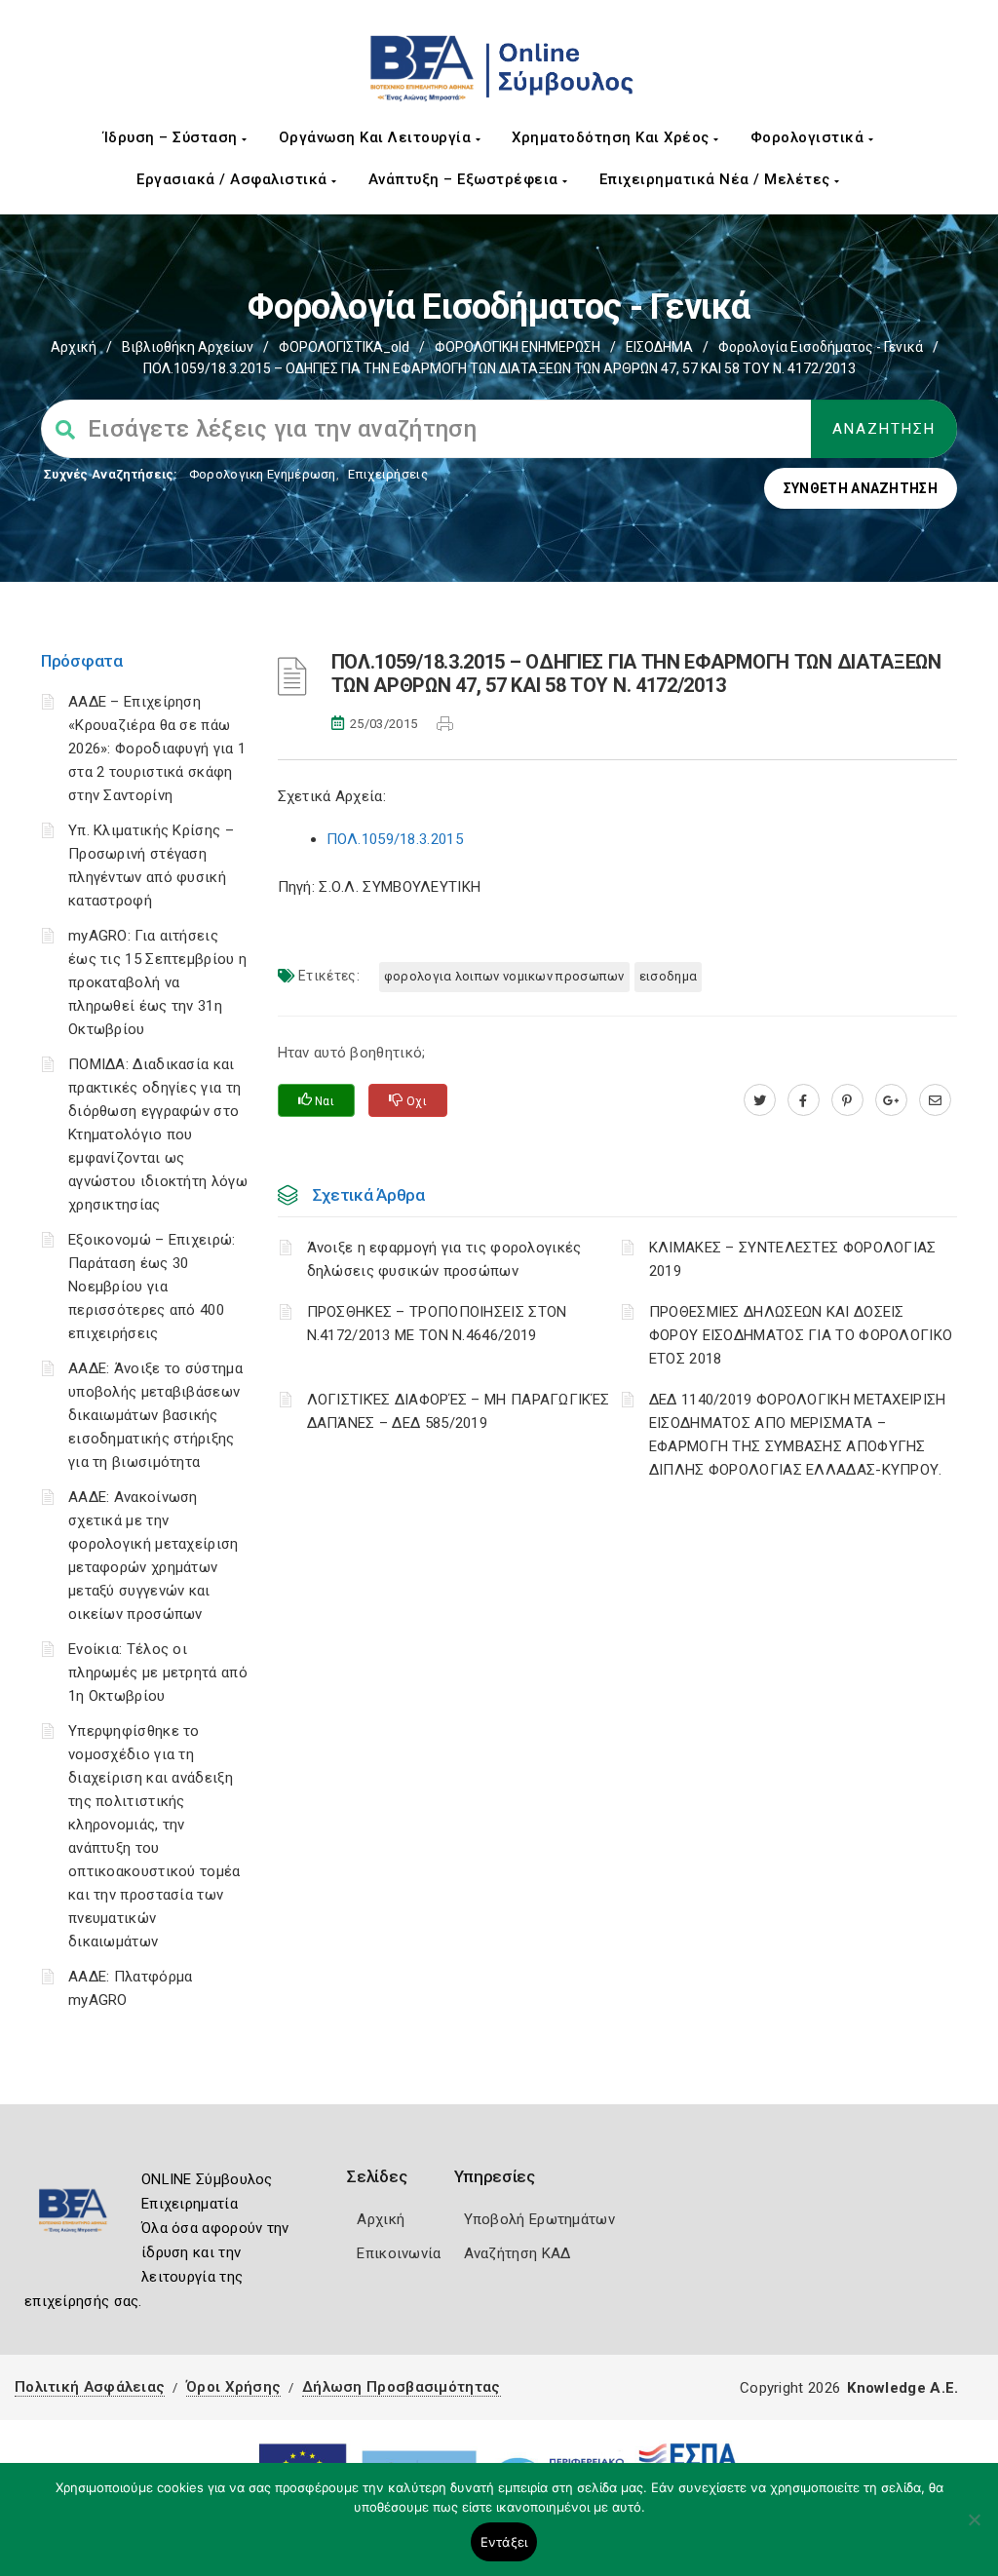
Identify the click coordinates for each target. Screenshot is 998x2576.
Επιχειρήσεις (388, 474)
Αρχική (74, 347)
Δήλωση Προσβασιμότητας (402, 2387)
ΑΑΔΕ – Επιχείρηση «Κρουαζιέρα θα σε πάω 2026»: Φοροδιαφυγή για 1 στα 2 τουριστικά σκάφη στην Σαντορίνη (157, 749)
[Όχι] (974, 2529)
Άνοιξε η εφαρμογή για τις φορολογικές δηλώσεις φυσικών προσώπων (444, 1259)
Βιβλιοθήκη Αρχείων (188, 347)
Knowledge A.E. (902, 2388)
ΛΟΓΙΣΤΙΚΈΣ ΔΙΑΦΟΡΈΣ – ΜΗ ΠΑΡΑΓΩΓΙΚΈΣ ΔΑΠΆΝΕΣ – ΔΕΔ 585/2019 (459, 1411)
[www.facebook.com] (804, 1100)
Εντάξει (504, 2542)
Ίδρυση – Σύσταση (173, 137)
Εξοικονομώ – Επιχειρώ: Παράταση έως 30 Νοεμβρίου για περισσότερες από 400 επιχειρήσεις (152, 1287)
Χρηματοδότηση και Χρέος (613, 137)
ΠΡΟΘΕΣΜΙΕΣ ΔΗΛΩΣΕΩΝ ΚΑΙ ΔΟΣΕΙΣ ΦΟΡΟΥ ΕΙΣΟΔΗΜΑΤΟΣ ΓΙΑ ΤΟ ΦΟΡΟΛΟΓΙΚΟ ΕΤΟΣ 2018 (801, 1335)
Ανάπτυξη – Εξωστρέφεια (466, 179)
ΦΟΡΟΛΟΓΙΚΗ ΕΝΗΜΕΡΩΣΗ (518, 347)
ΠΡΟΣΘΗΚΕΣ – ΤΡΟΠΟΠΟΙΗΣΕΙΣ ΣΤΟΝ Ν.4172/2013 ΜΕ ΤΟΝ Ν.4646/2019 (437, 1324)
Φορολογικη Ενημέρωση (263, 474)
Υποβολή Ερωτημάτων (539, 2219)
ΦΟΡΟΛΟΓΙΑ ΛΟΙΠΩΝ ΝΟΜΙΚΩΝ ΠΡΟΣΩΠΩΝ (504, 976)
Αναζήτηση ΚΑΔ (518, 2253)
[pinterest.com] (847, 1100)
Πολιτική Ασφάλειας (90, 2387)
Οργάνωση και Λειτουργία (377, 137)
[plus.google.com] (891, 1100)
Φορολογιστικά (809, 137)
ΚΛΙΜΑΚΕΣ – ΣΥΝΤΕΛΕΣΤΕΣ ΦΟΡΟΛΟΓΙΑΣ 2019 (793, 1259)
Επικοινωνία (399, 2253)
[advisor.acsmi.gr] (935, 1100)
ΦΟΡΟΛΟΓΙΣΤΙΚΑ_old (344, 347)
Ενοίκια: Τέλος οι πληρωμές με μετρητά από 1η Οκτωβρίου (158, 1672)
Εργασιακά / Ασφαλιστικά (234, 179)
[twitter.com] (760, 1100)
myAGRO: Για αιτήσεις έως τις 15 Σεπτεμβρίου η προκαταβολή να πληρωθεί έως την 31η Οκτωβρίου (157, 982)
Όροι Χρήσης (233, 2387)
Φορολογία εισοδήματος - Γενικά (821, 347)
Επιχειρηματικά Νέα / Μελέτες (717, 179)
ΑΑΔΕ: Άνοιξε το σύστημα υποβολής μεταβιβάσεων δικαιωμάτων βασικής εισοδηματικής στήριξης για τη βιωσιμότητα (155, 1415)
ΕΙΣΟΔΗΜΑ (659, 347)
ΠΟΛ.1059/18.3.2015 (395, 839)
